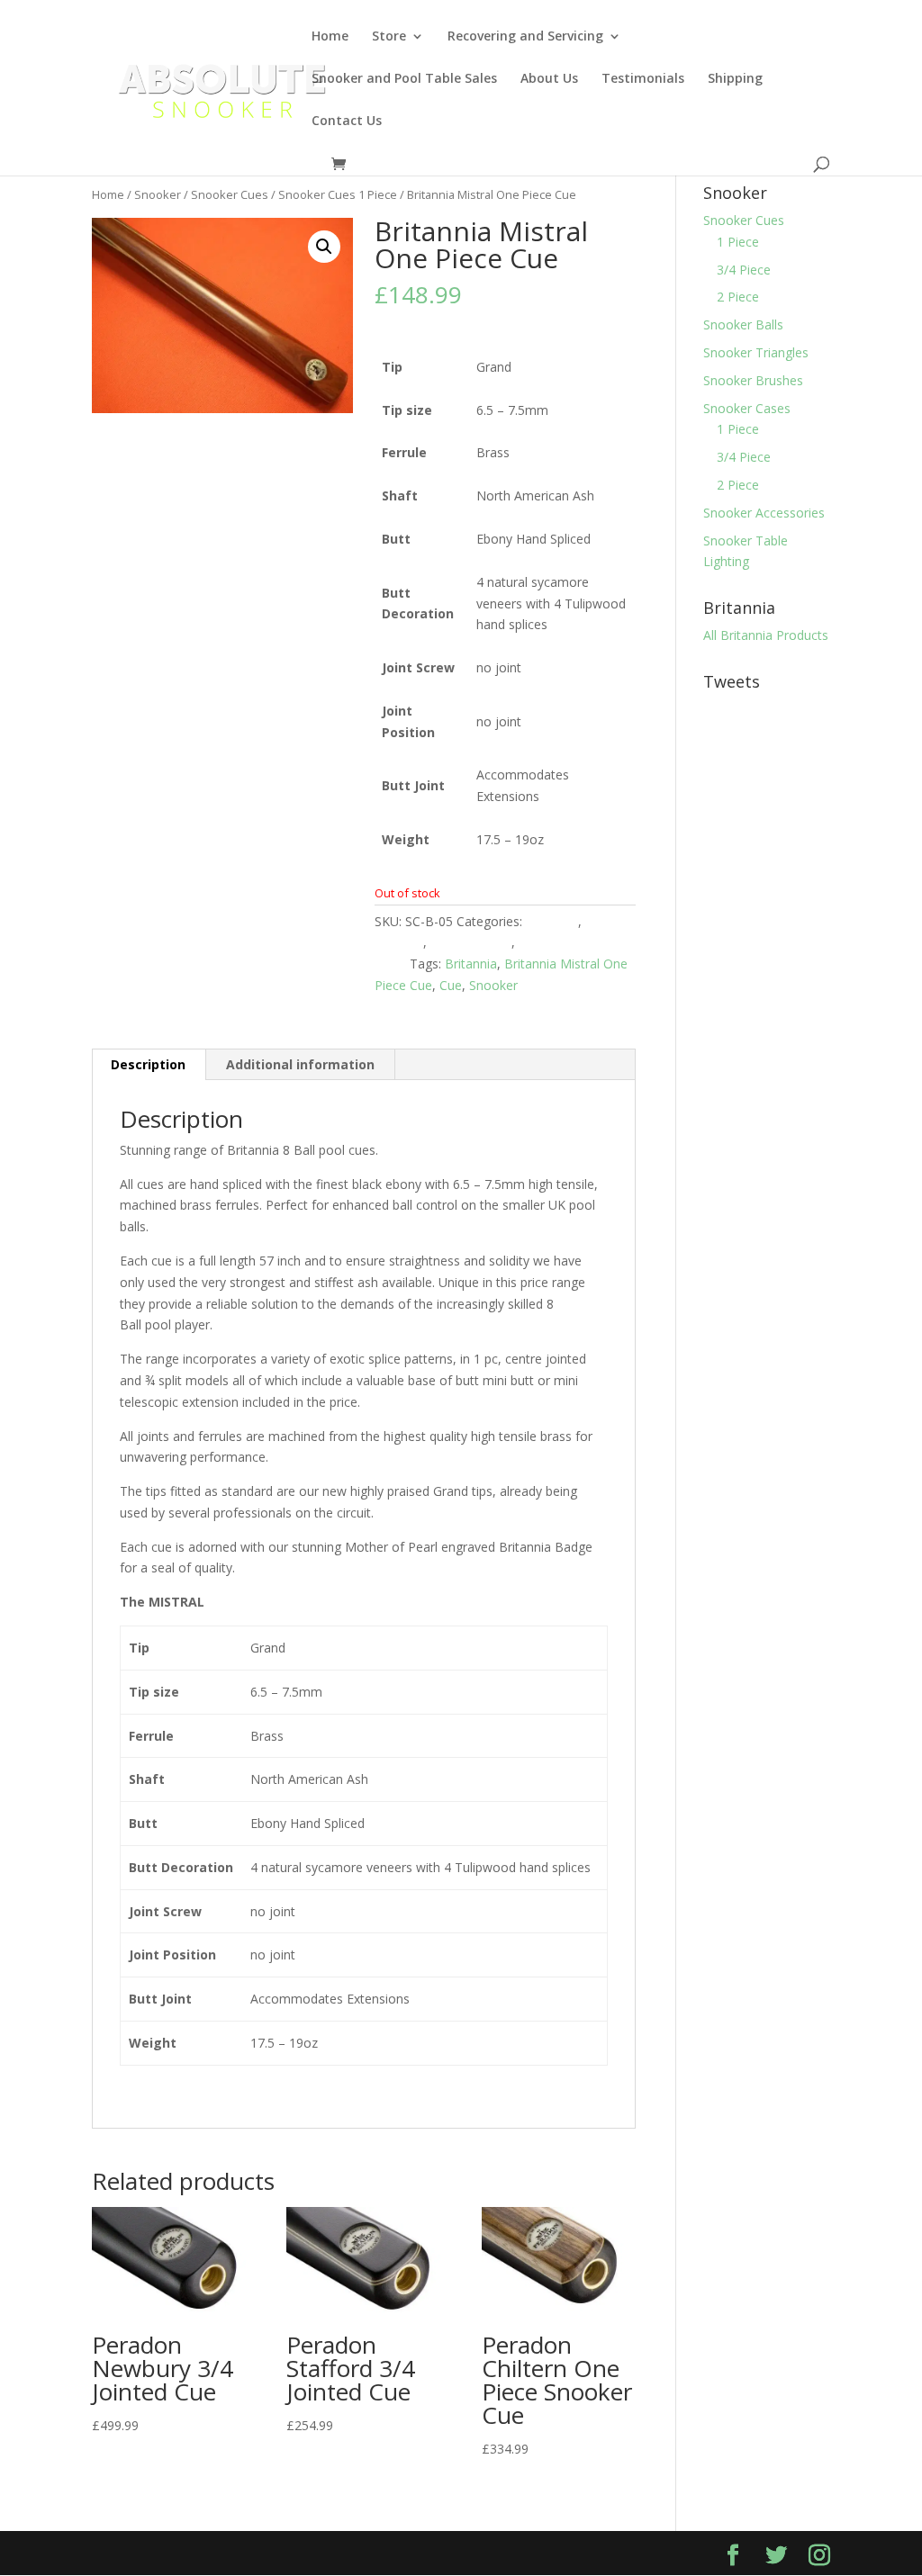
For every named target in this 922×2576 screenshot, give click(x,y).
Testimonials (643, 79)
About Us (549, 79)
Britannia (552, 921)
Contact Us (347, 122)
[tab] (149, 1065)
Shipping (735, 79)
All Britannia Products (766, 635)
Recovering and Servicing (525, 37)
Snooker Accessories (764, 513)
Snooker (158, 194)
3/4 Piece (744, 270)
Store (389, 37)
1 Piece (738, 242)
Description (148, 1064)
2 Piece (738, 297)
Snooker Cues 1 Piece (338, 194)
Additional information (300, 1064)
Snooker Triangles (756, 352)
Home (330, 37)
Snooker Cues (230, 194)
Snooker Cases (747, 408)
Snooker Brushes (753, 380)
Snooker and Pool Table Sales (404, 79)
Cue (451, 985)
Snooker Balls (743, 324)
